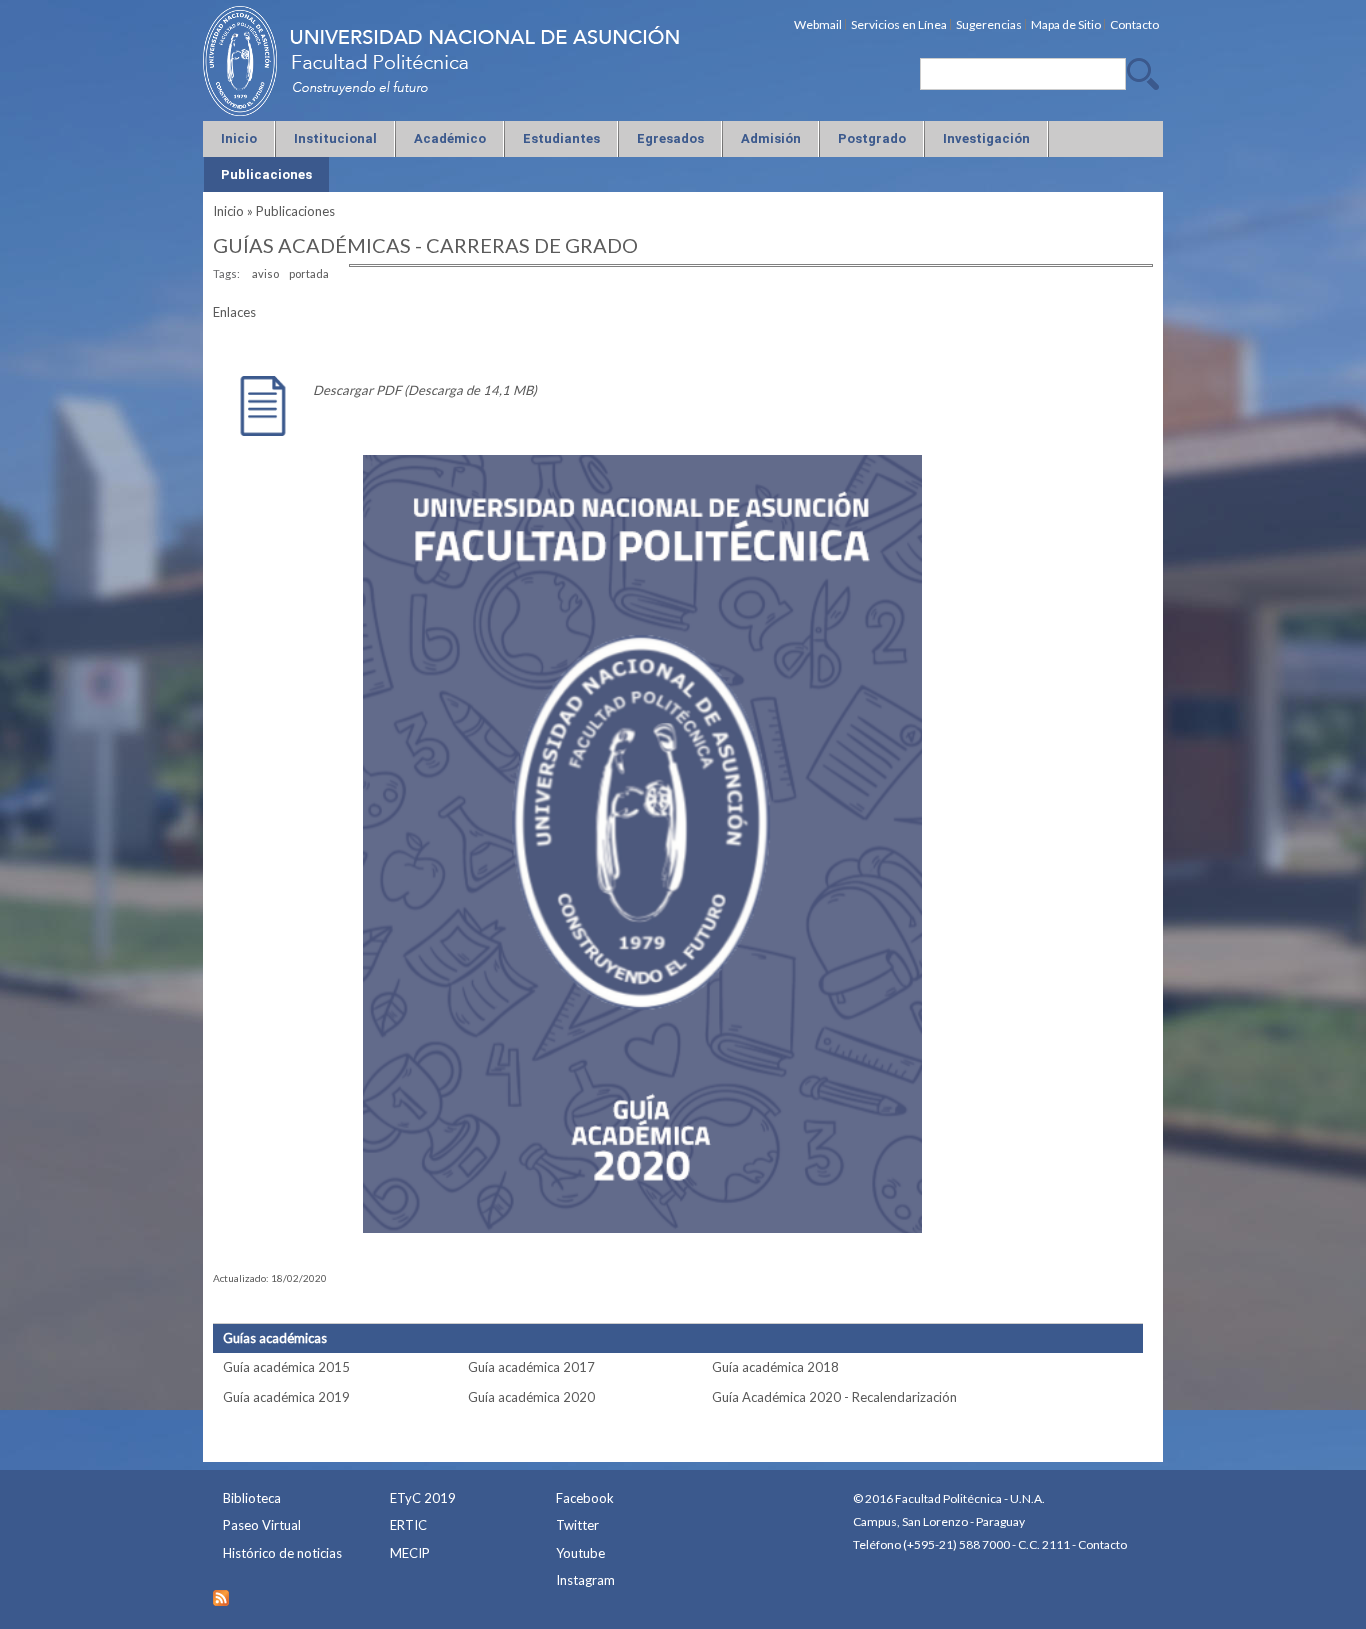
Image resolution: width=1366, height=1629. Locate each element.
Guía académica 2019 (286, 1397)
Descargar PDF (357, 390)
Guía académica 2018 (775, 1367)
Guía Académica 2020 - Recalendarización (834, 1397)
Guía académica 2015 (286, 1367)
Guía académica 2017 (531, 1367)
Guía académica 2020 (531, 1397)
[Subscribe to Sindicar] (221, 1593)
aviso (265, 273)
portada (309, 273)
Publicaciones (295, 211)
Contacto (1102, 1544)
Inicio (228, 211)
